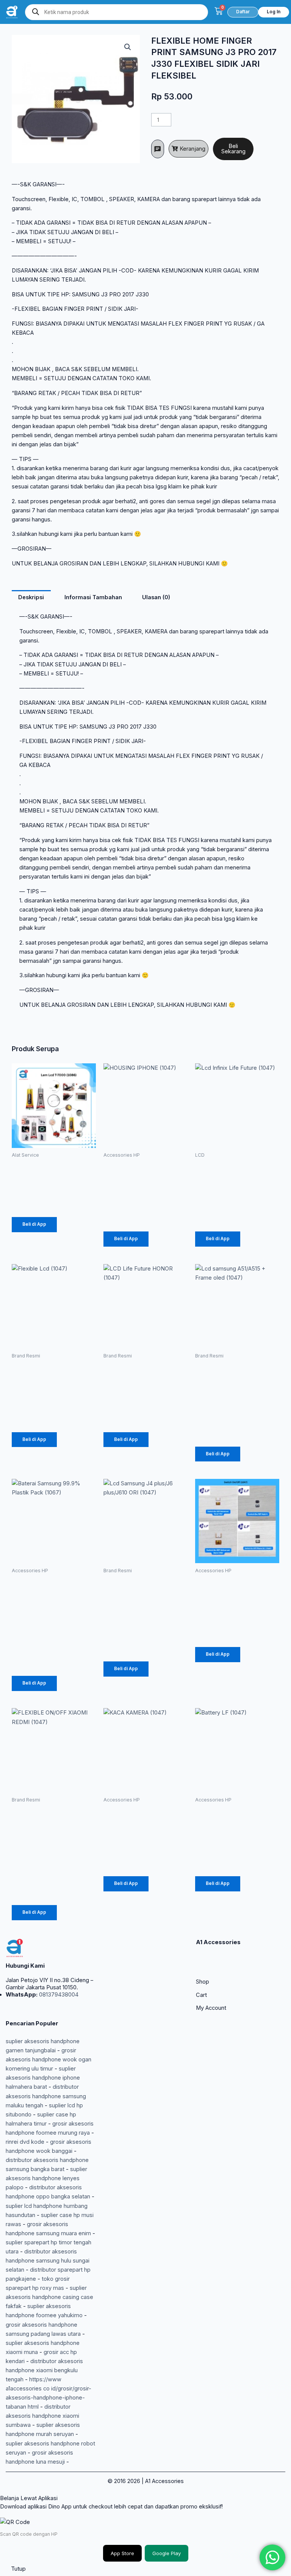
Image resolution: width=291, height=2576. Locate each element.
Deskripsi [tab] (31, 597)
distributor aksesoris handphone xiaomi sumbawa (42, 2416)
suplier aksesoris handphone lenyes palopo (46, 2178)
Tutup (18, 2569)
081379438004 (58, 1995)
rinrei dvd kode (25, 2142)
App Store (122, 2553)
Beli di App (34, 1224)
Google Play (167, 2553)
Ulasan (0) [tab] (156, 597)
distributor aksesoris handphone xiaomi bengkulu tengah (44, 2370)
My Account (211, 2008)
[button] (128, 47)
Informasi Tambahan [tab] (93, 597)
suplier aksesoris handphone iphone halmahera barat (43, 2078)
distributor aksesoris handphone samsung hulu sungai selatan (48, 2261)
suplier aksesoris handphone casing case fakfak (49, 2297)
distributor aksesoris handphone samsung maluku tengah (46, 2096)
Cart (201, 1995)
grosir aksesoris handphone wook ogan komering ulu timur (48, 2060)
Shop (203, 1982)
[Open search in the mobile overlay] (117, 12)
